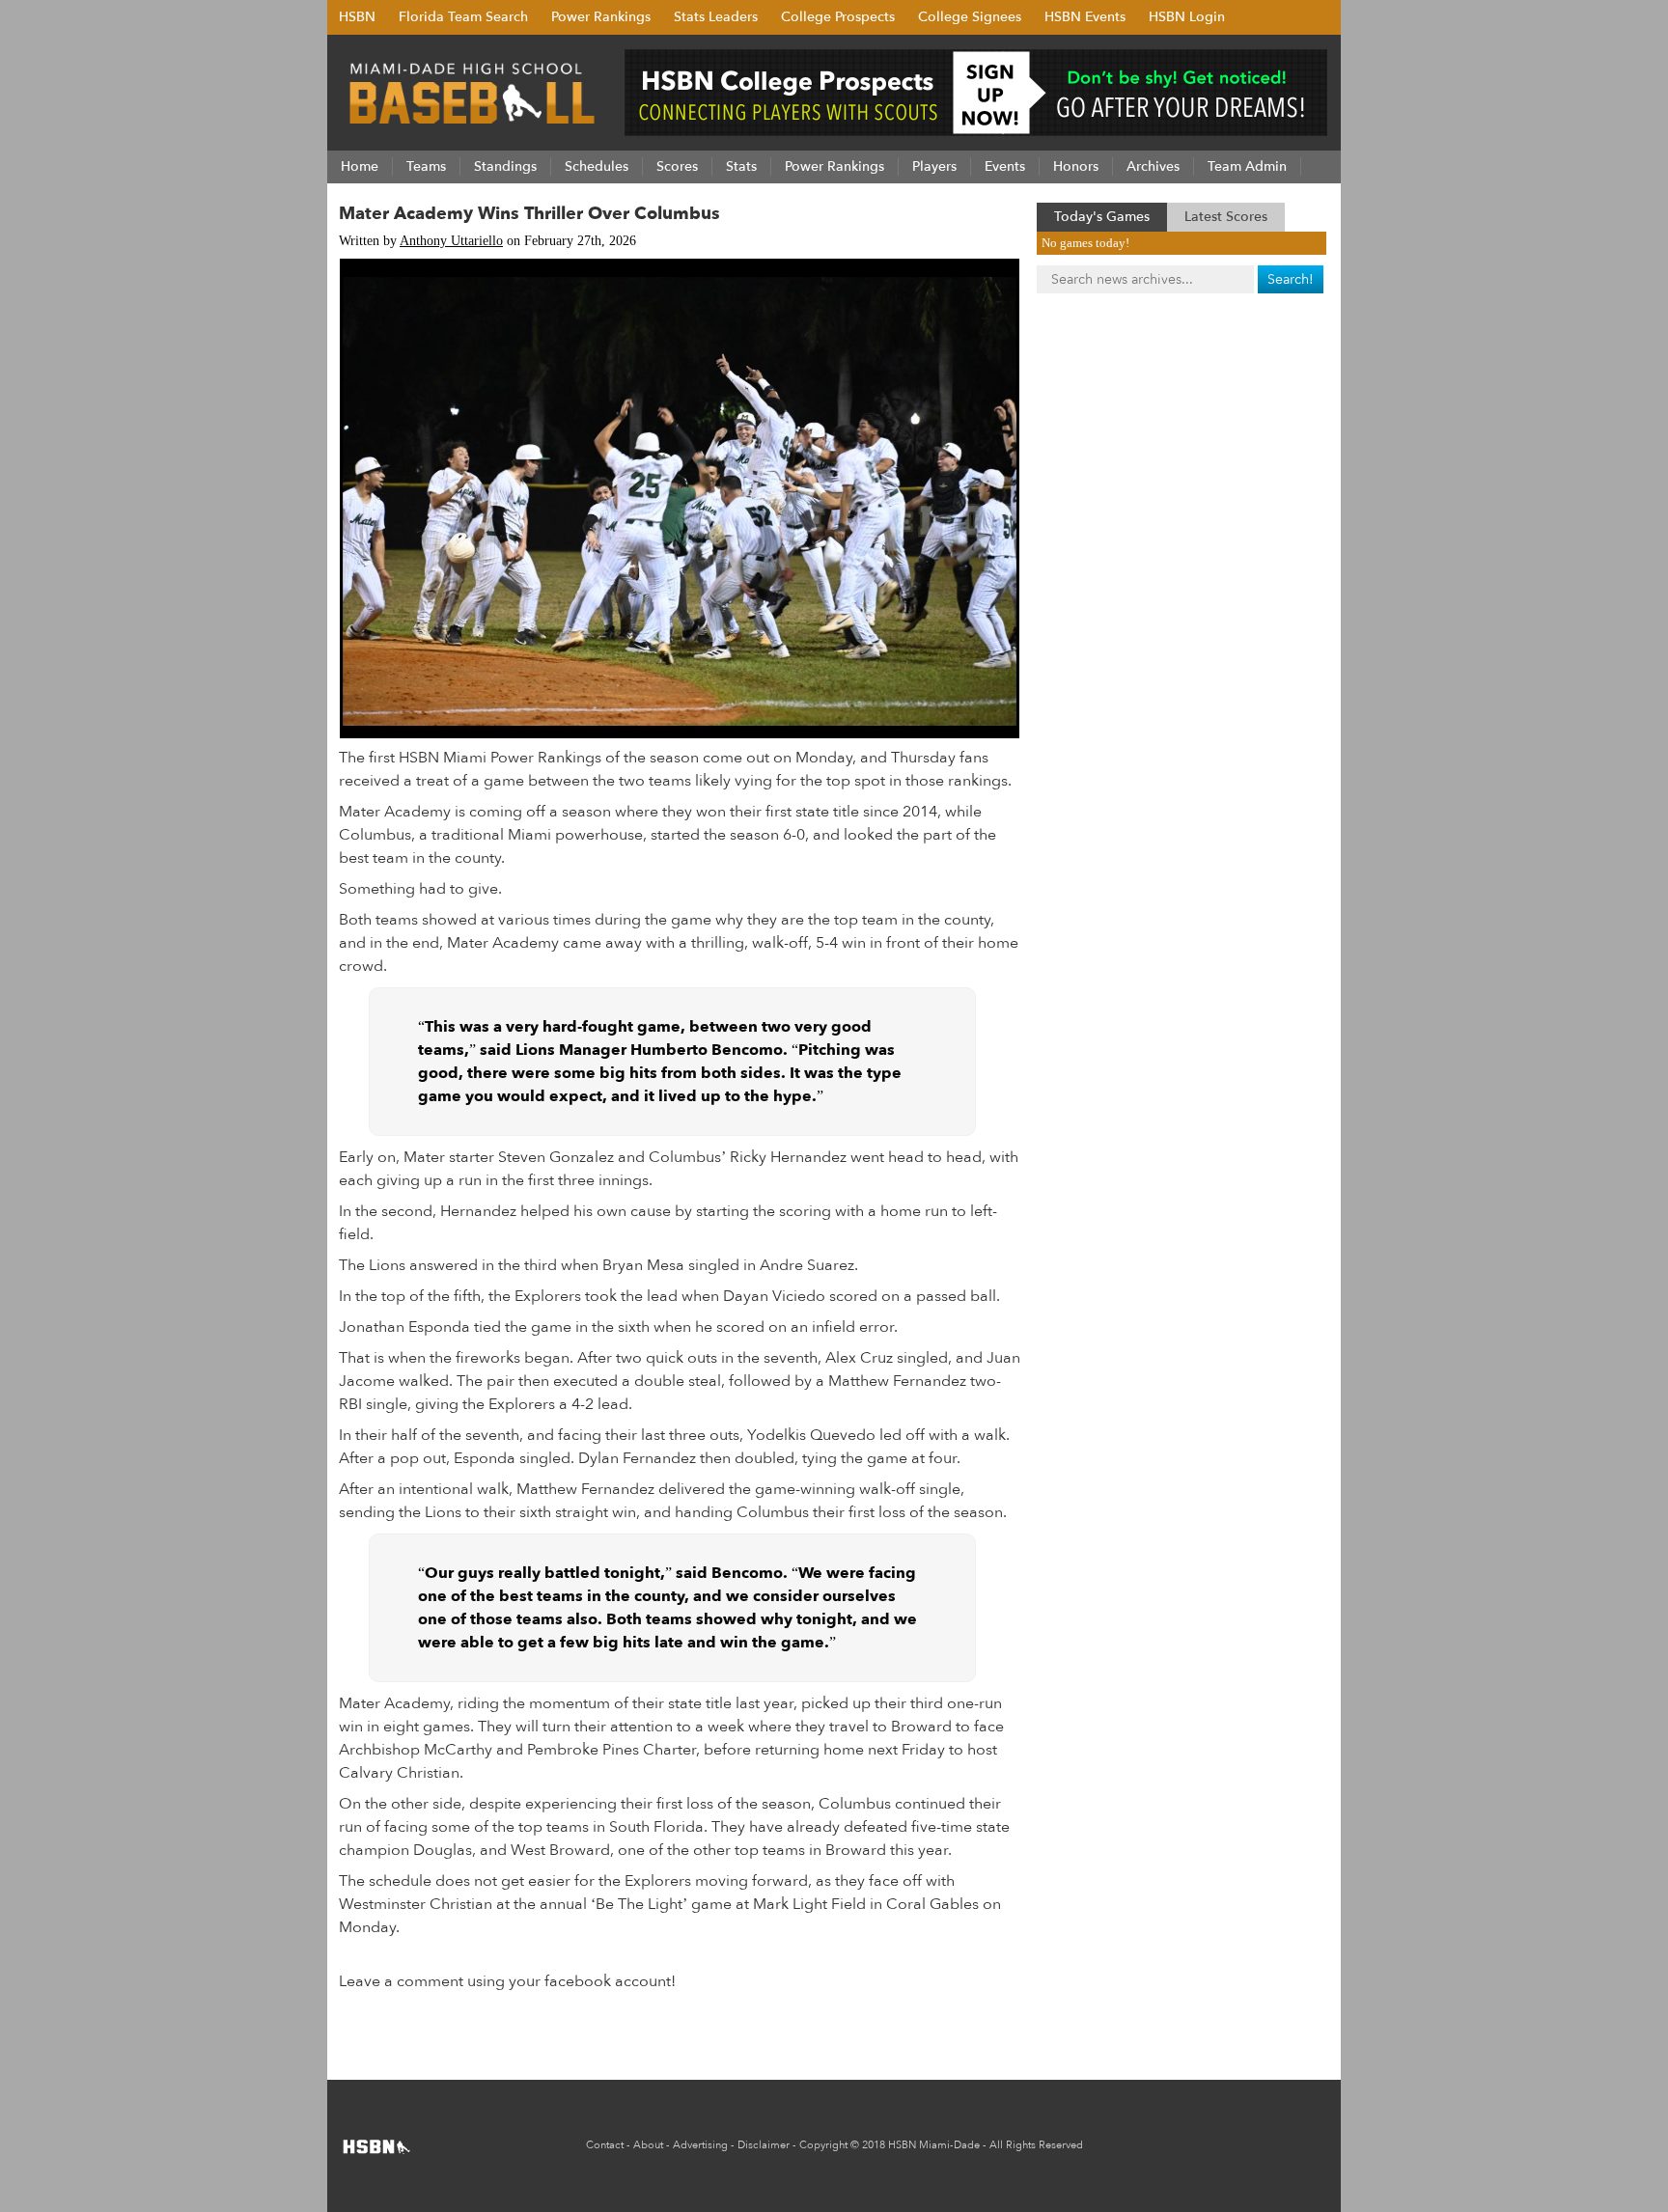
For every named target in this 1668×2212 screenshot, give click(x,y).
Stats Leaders (716, 17)
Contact (605, 2145)
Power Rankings (601, 17)
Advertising (700, 2145)
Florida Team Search (463, 17)
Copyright (823, 2145)
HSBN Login (1187, 17)
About (648, 2145)
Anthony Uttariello (451, 241)
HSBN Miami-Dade (934, 2145)
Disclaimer (764, 2145)
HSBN (357, 17)
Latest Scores (1226, 217)
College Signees (970, 17)
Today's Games (1102, 217)
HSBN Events (1085, 17)
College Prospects (838, 17)
